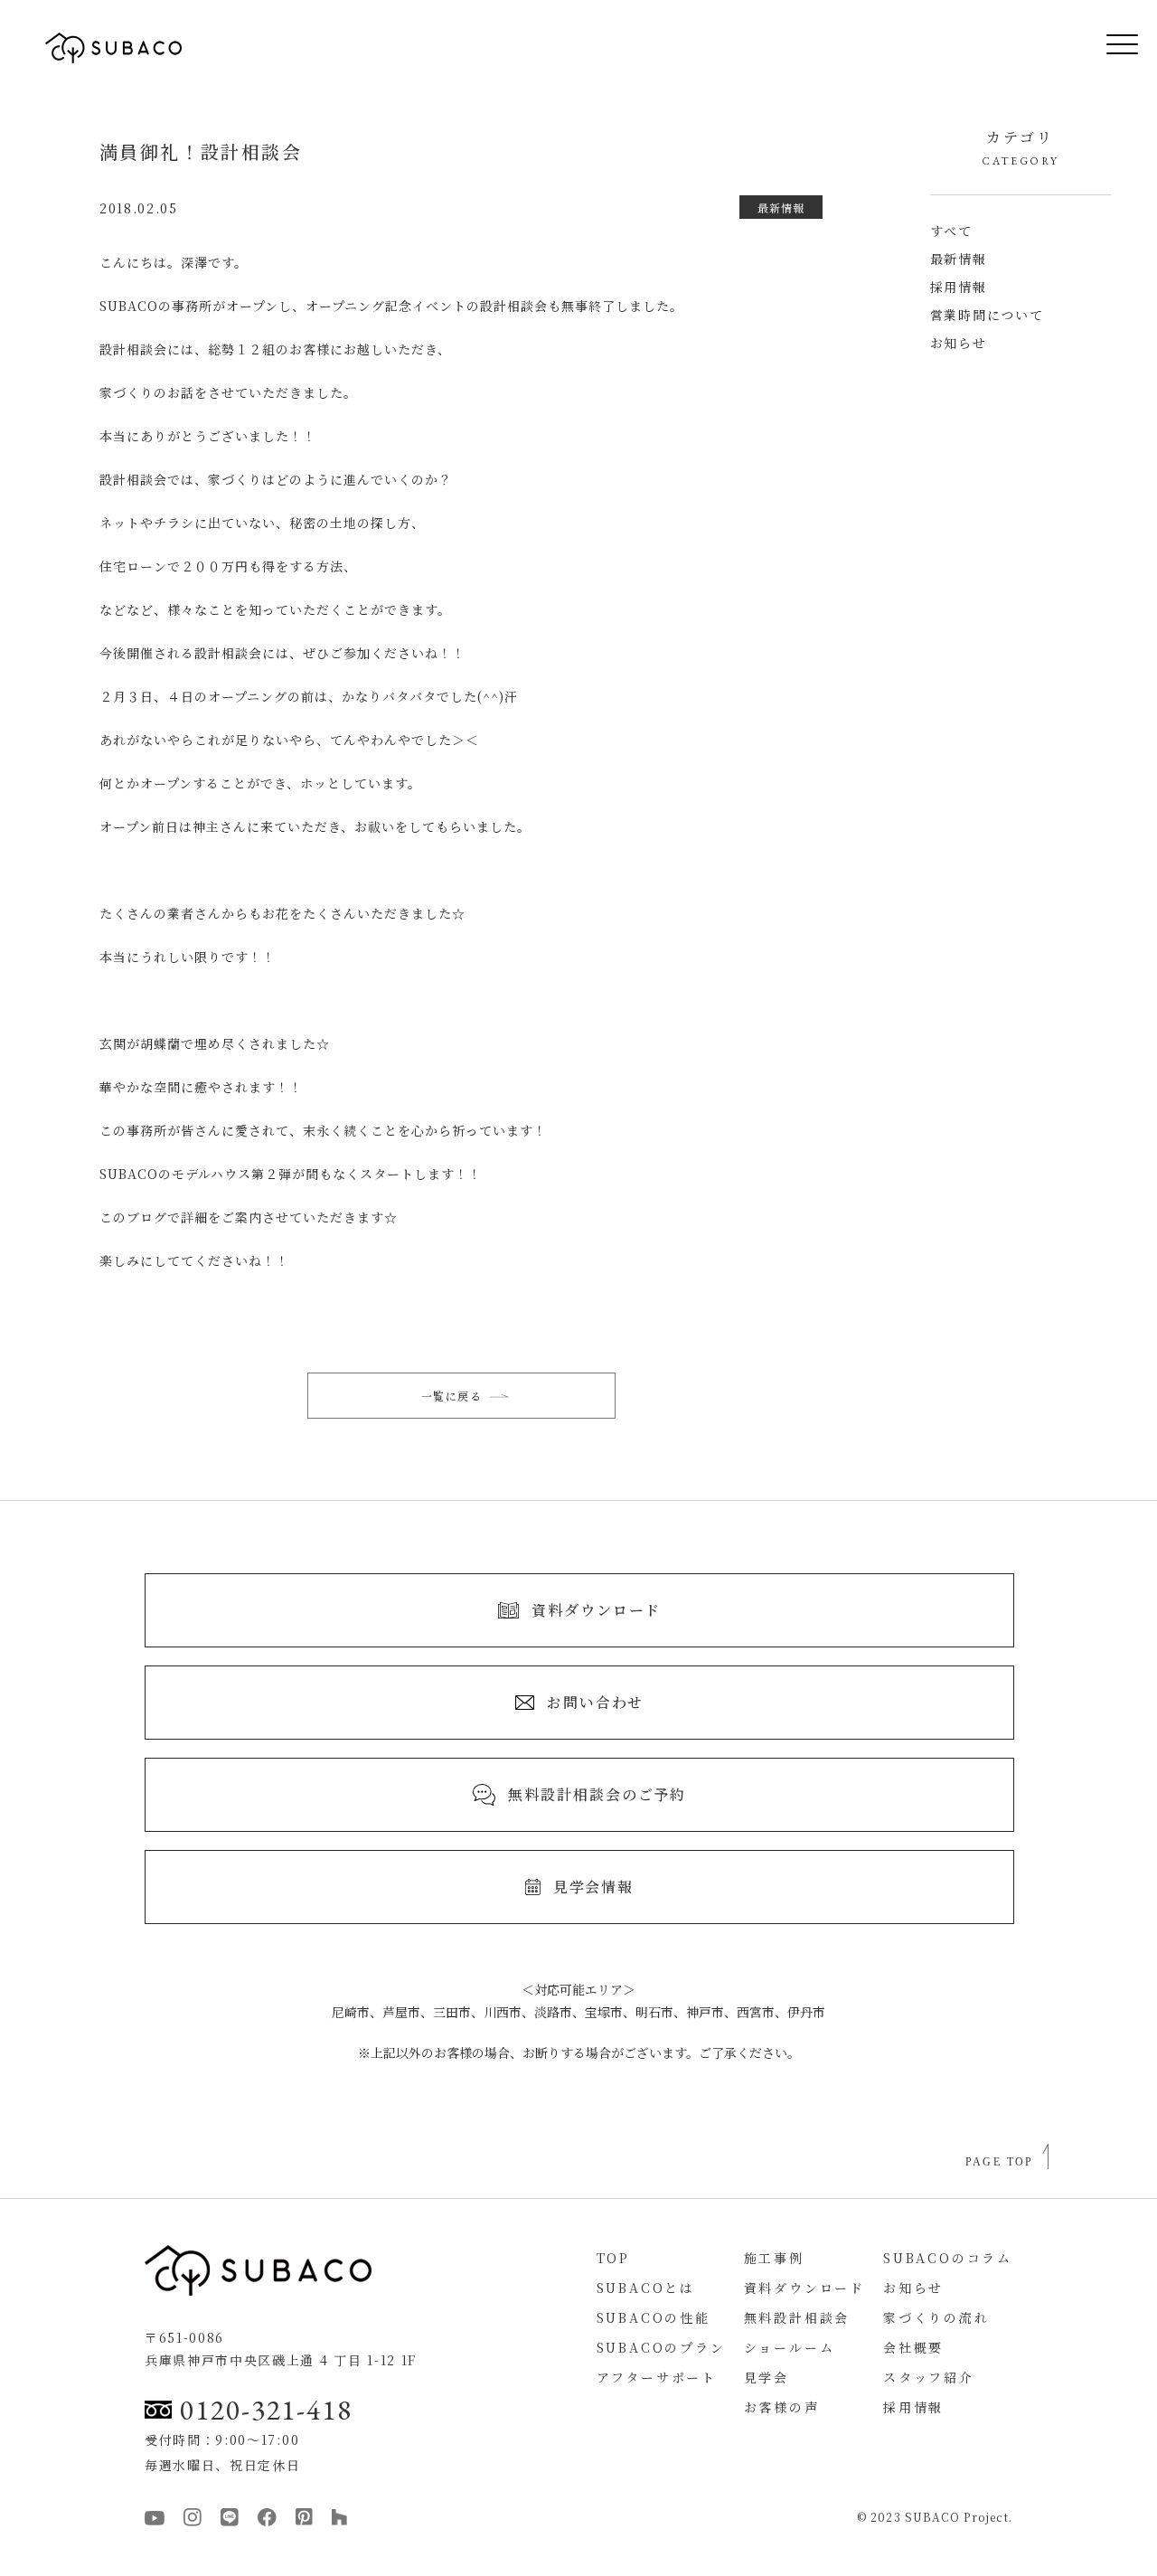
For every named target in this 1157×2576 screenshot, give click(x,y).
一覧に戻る (452, 1396)
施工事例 (774, 2258)
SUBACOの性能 (654, 2317)
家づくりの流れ (936, 2317)
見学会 (767, 2377)
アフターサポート (657, 2377)
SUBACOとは (646, 2288)
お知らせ (959, 343)
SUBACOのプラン (661, 2347)
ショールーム (790, 2347)
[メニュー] (1109, 48)
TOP (613, 2258)
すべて (951, 231)
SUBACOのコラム (948, 2258)
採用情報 (959, 287)
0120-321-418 (266, 2410)
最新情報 (959, 259)
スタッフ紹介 (929, 2377)
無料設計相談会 (797, 2317)
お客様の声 (782, 2407)
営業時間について (987, 315)
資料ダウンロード (804, 2288)
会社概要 (913, 2347)
